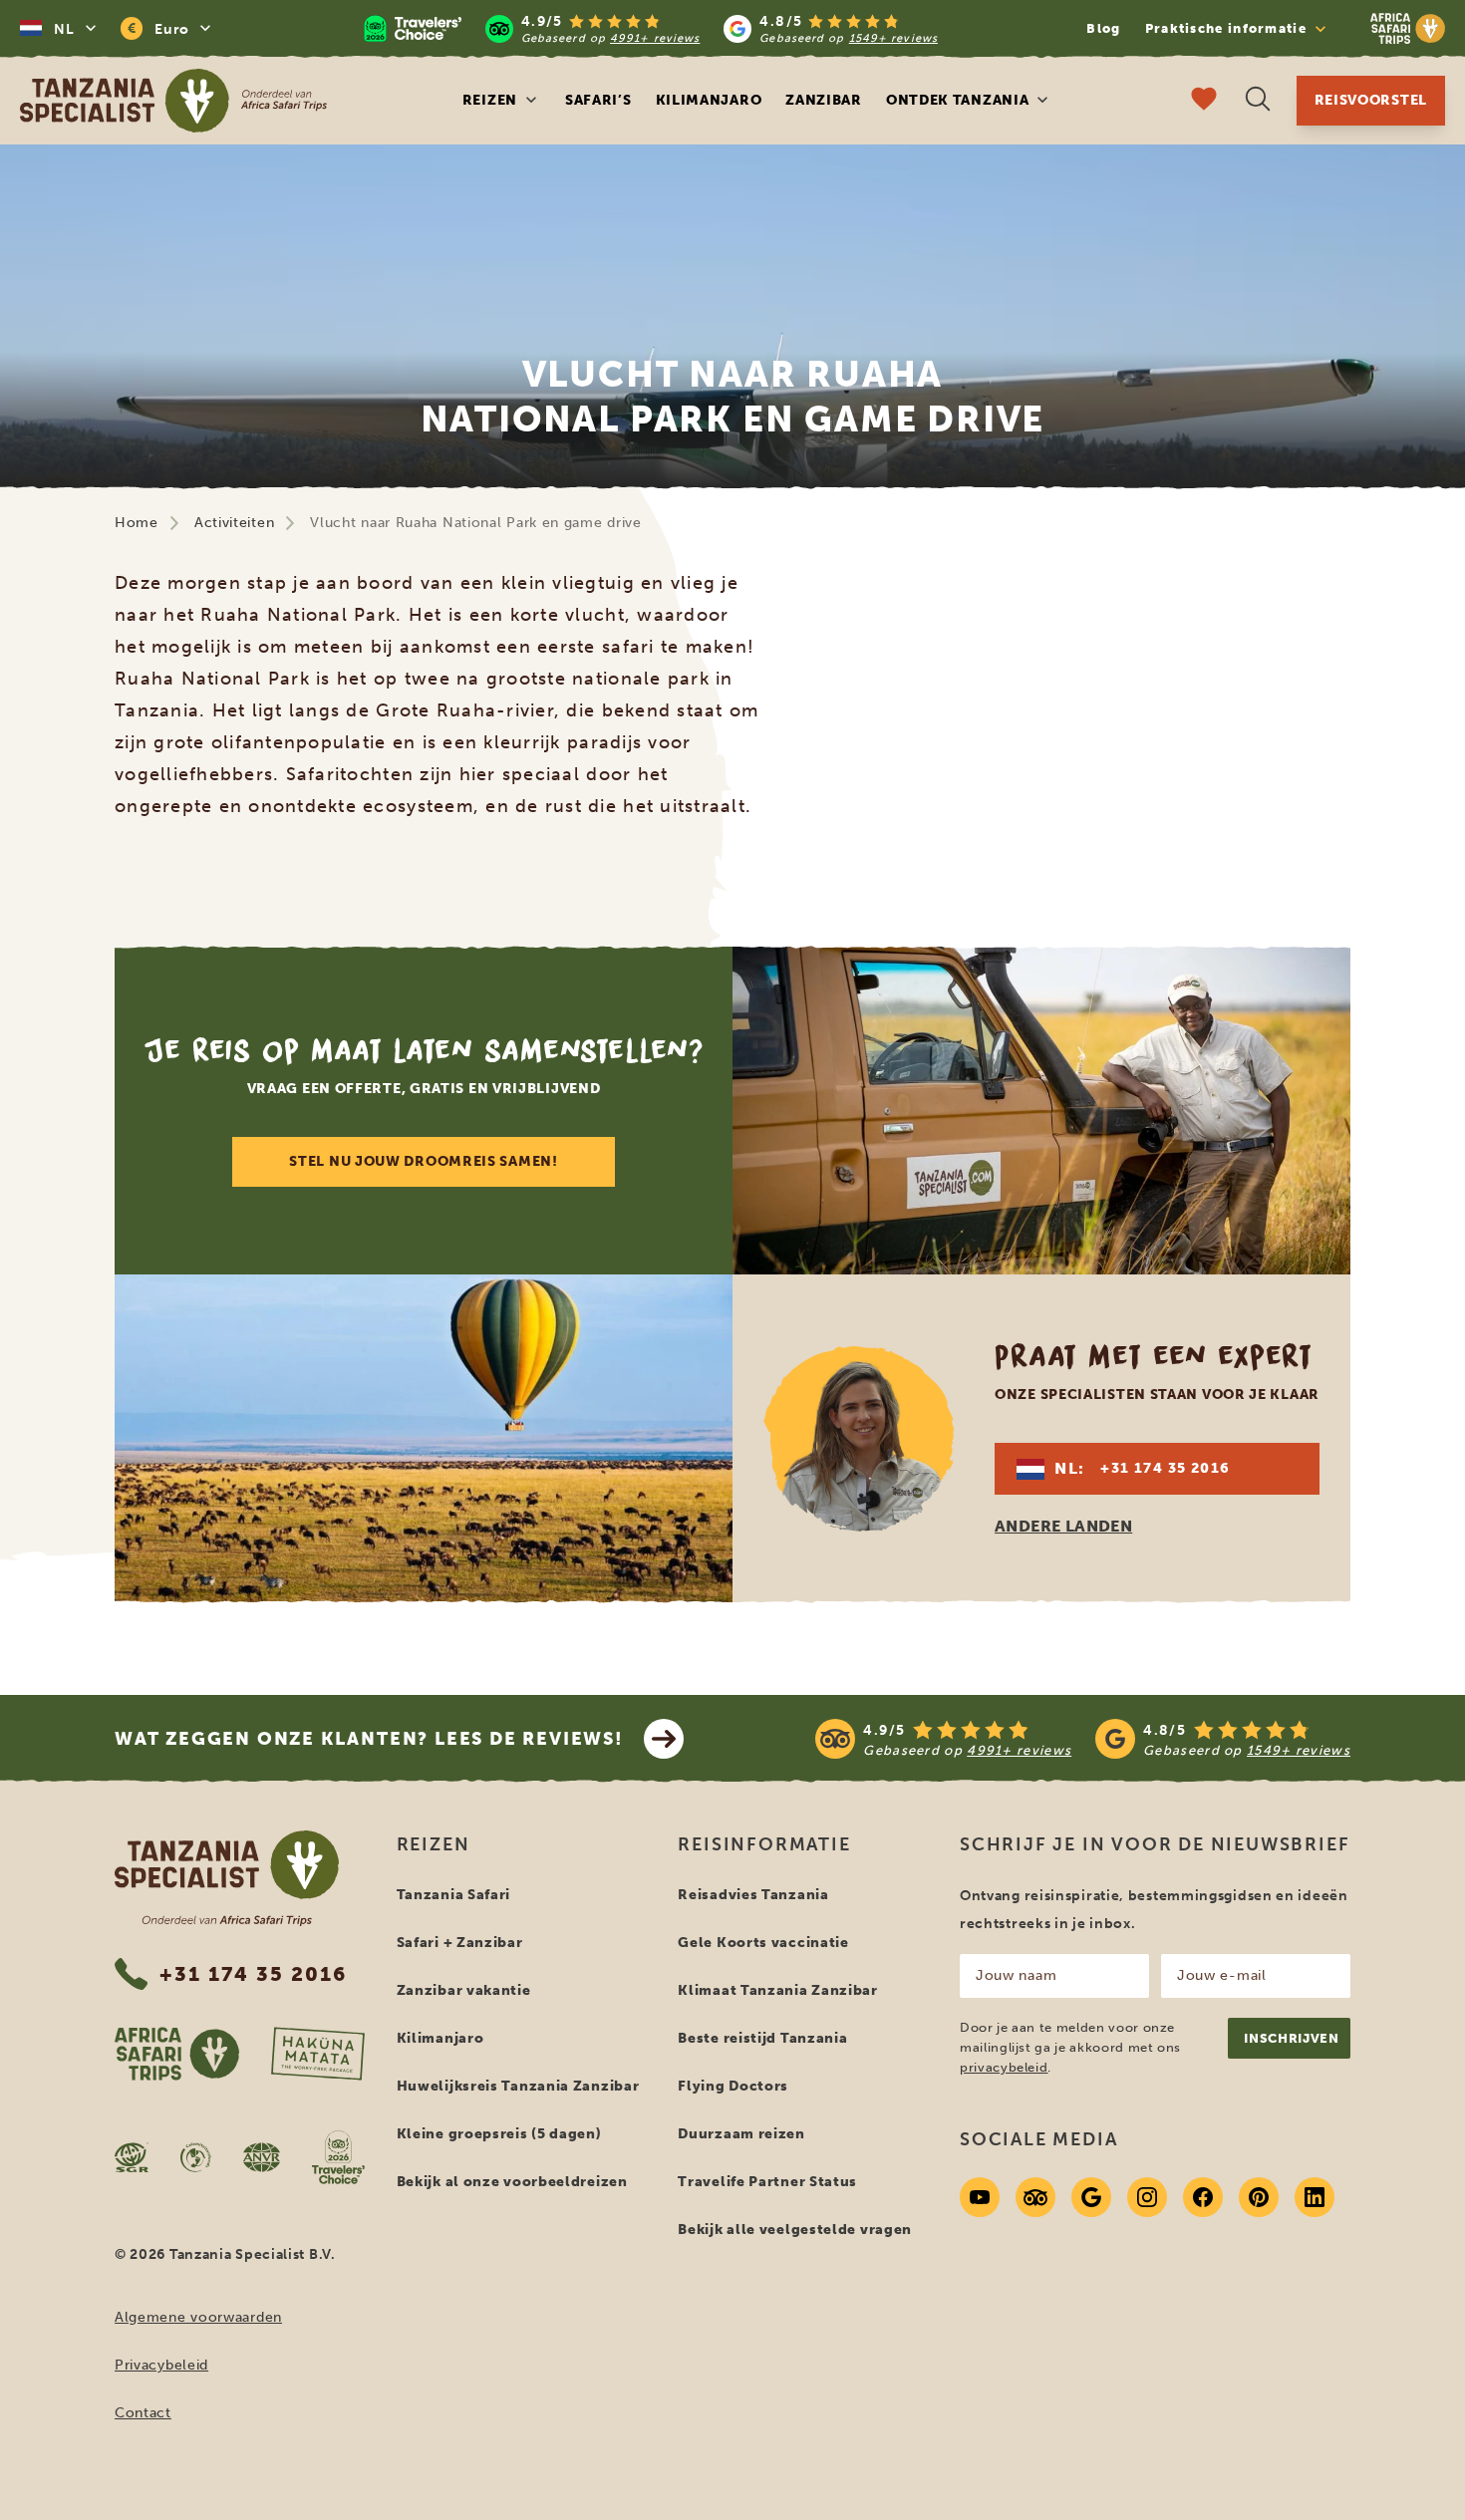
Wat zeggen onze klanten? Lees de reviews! (369, 1739)
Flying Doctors (733, 2086)
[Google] (1091, 2197)
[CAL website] (196, 2157)
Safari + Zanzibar (460, 1943)
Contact (143, 2413)
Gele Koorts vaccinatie (763, 1943)
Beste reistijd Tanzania (762, 2038)
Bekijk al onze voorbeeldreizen (512, 2182)
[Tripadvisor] (1035, 2197)
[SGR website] (132, 2157)
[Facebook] (1203, 2197)
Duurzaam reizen (741, 2134)
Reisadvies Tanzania (753, 1895)
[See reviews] (1083, 1739)
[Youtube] (980, 2197)
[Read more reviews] (651, 28)
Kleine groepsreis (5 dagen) (499, 2134)
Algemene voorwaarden (198, 2317)
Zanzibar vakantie (464, 1990)
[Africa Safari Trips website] (177, 2054)
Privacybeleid (161, 2365)
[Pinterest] (1259, 2197)
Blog (1103, 28)
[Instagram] (1147, 2197)
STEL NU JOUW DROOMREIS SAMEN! (423, 1161)
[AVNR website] (262, 2157)
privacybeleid (1004, 2067)
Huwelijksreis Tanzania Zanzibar (518, 2086)
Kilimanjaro (709, 100)
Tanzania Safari (454, 1895)
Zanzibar (824, 100)
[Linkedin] (1315, 2197)
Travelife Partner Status (767, 2182)
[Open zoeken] (1258, 101)
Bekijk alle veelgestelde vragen (795, 2230)
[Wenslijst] (1204, 101)
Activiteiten (234, 523)
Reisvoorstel (1371, 100)
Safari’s (598, 100)
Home (137, 523)
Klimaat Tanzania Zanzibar (778, 1990)
